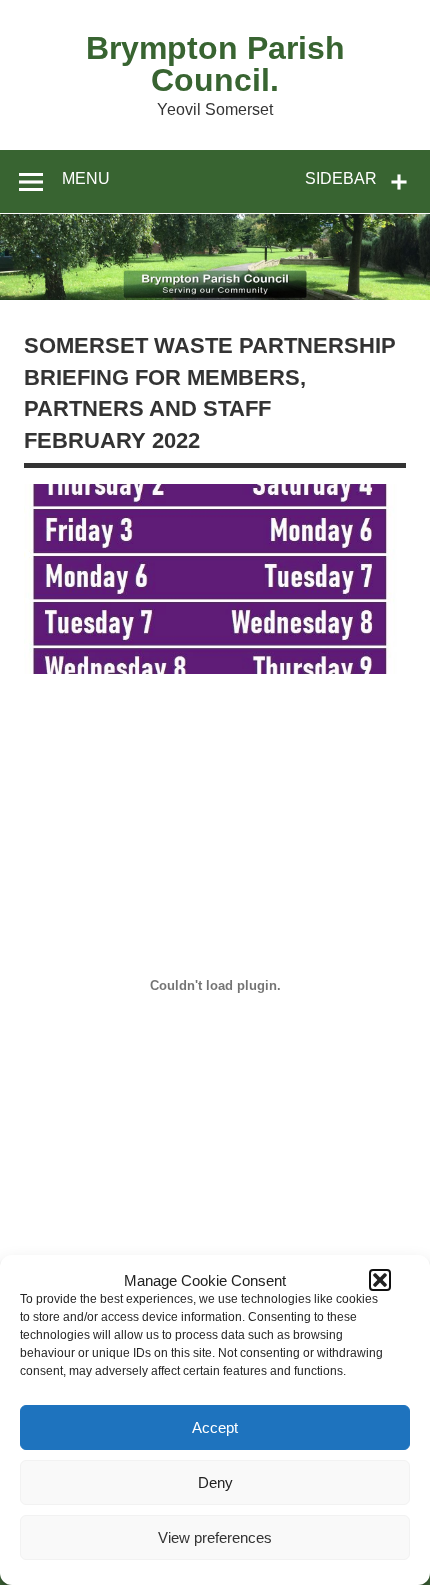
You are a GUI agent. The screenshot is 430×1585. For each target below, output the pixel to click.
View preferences (215, 1537)
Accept (215, 1427)
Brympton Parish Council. (215, 64)
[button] (380, 1280)
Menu (86, 178)
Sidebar (341, 178)
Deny (215, 1482)
